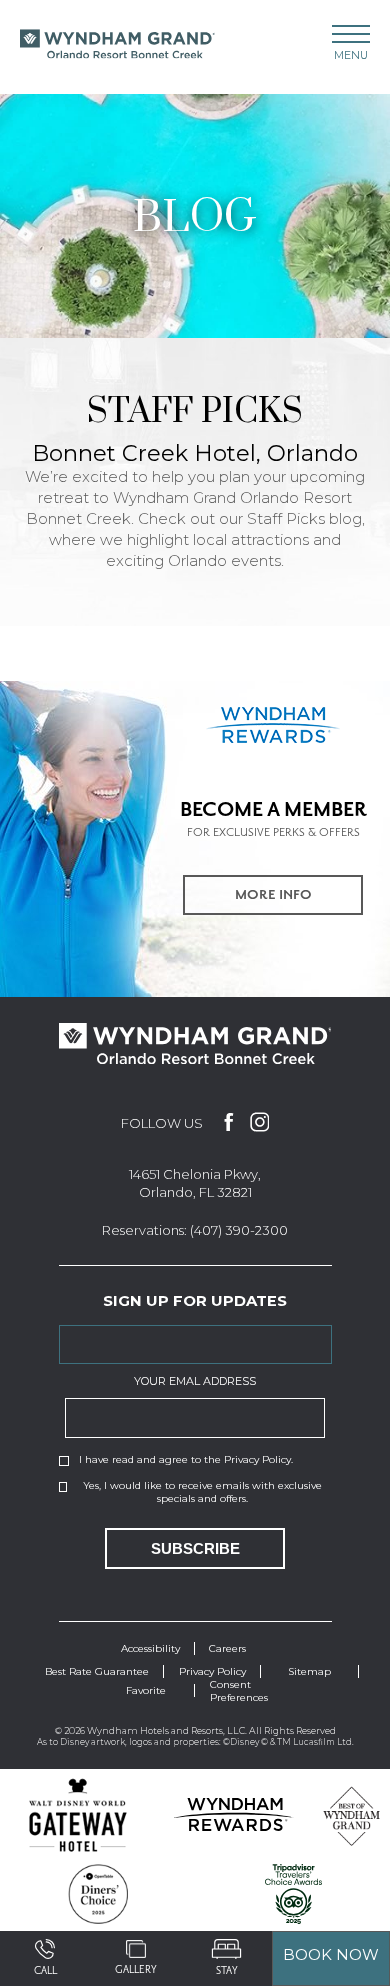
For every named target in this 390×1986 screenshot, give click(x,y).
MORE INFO (273, 895)
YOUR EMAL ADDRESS (195, 1381)
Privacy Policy (257, 1459)
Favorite (146, 1690)
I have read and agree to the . (186, 1459)
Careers (227, 1648)
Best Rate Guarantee (97, 1671)
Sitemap (309, 1671)
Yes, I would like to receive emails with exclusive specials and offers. (202, 1492)
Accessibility (150, 1648)
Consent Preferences (239, 1691)
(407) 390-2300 (239, 1230)
